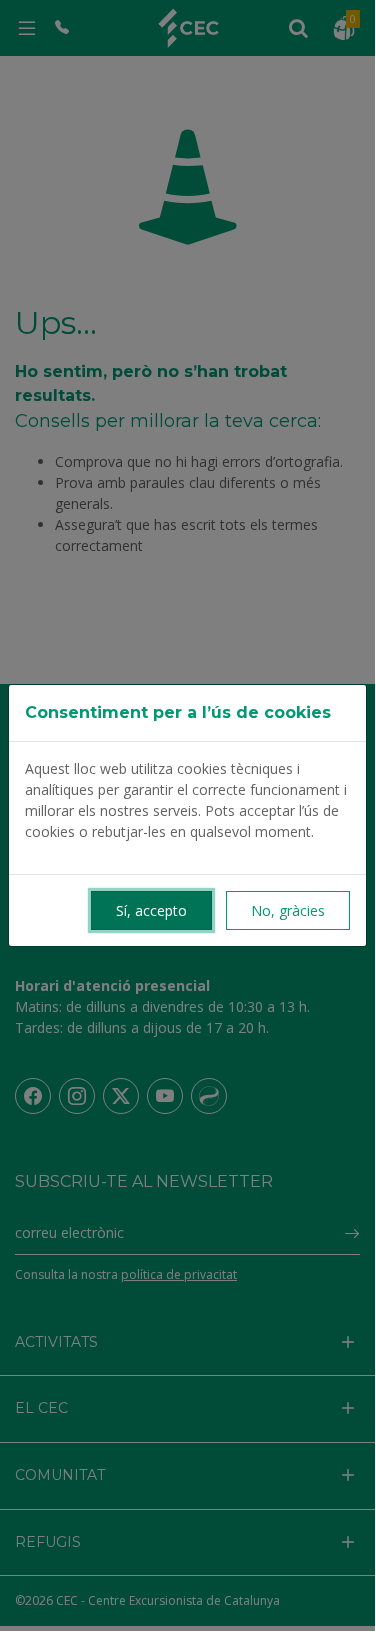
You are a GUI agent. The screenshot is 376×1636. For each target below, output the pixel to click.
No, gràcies (288, 910)
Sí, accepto (151, 910)
